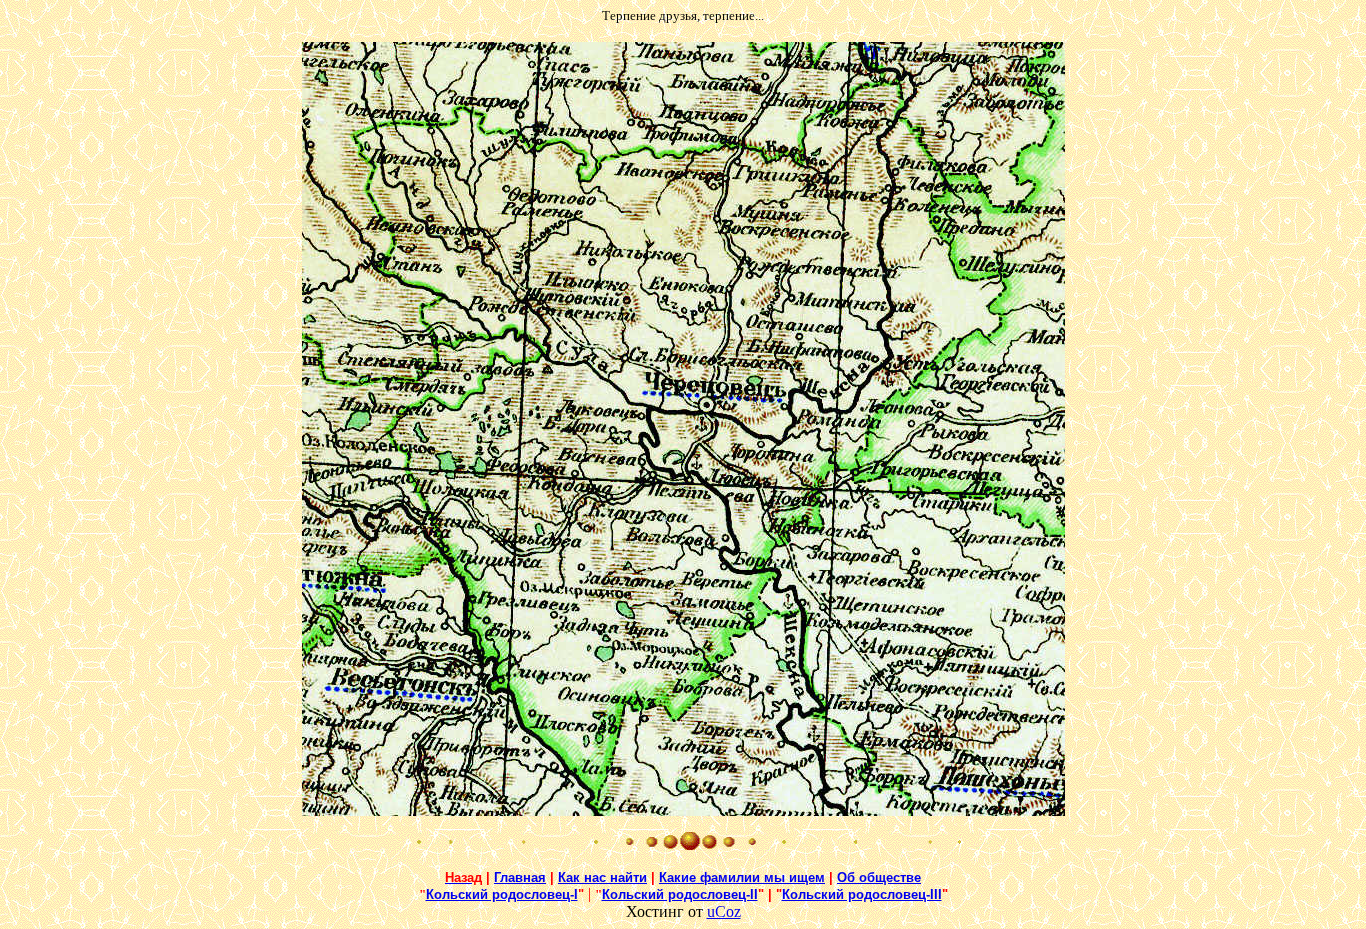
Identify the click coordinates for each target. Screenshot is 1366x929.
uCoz (724, 911)
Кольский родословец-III (862, 894)
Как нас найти (602, 877)
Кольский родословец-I (502, 894)
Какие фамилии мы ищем (742, 877)
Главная (520, 877)
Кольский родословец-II (680, 894)
